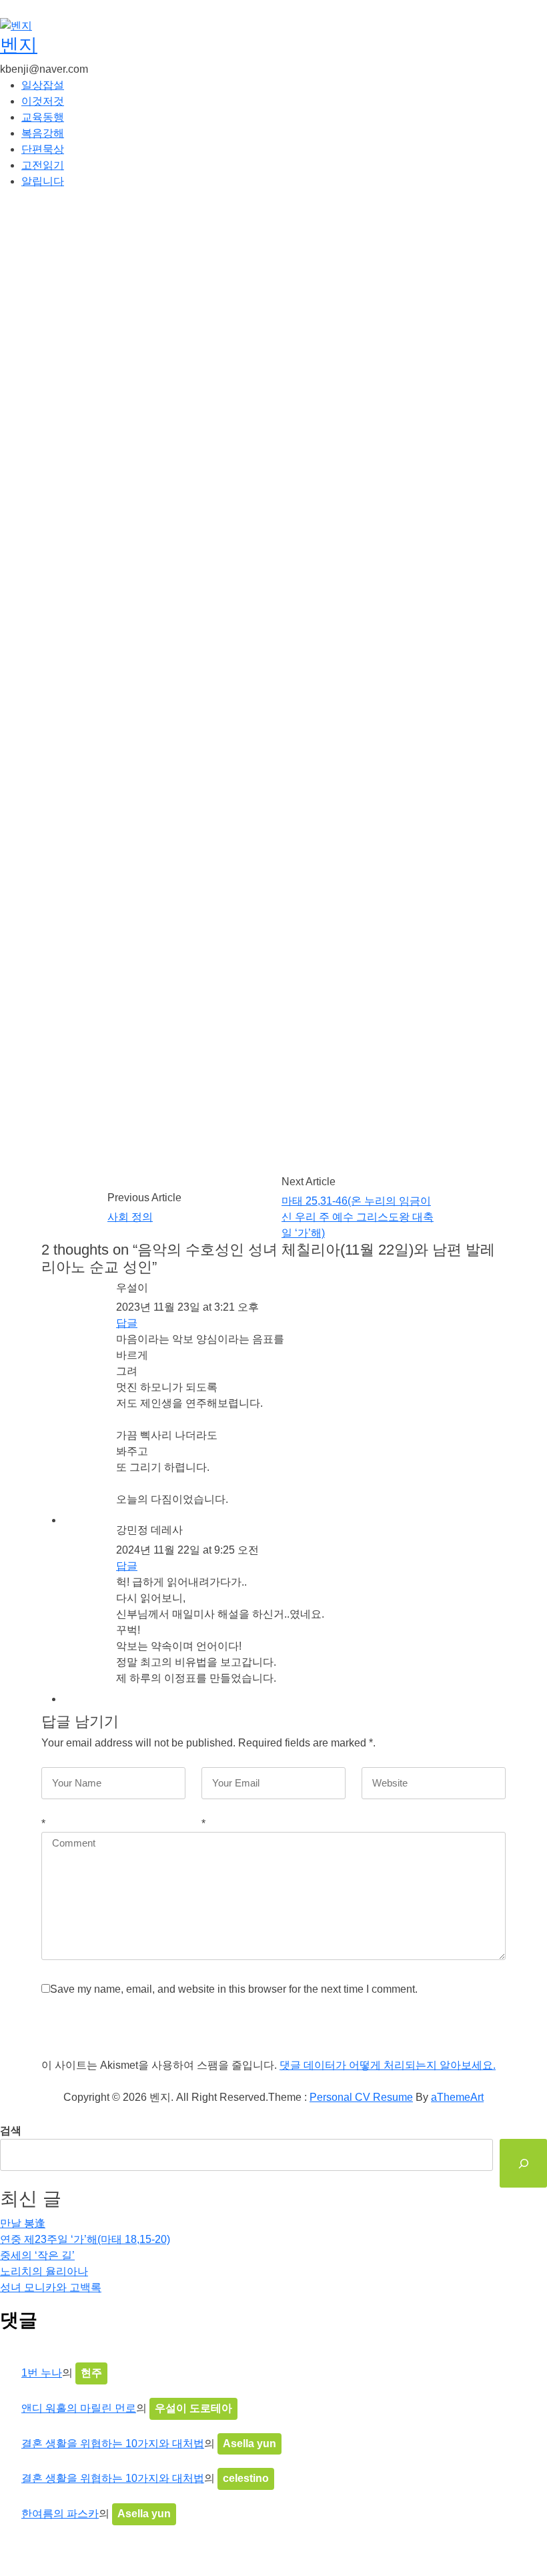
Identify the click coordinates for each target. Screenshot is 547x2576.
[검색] (523, 2163)
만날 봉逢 (23, 2223)
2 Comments (360, 275)
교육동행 (43, 117)
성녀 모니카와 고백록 (51, 2287)
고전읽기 (43, 165)
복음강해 (43, 133)
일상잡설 (43, 85)
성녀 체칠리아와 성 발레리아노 (207, 1234)
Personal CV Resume (361, 2097)
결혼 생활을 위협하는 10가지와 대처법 (113, 2444)
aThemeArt (457, 2097)
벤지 (19, 45)
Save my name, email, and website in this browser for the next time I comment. (234, 1989)
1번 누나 (42, 2373)
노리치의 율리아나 (44, 2271)
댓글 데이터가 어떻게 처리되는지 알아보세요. (388, 2065)
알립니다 (43, 181)
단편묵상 (43, 149)
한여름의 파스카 (60, 2514)
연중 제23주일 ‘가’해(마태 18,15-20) (85, 2239)
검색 (11, 2131)
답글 (127, 1323)
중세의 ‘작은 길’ (37, 2255)
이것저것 (43, 101)
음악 (291, 1234)
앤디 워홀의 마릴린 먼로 (79, 2408)
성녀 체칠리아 (100, 1234)
